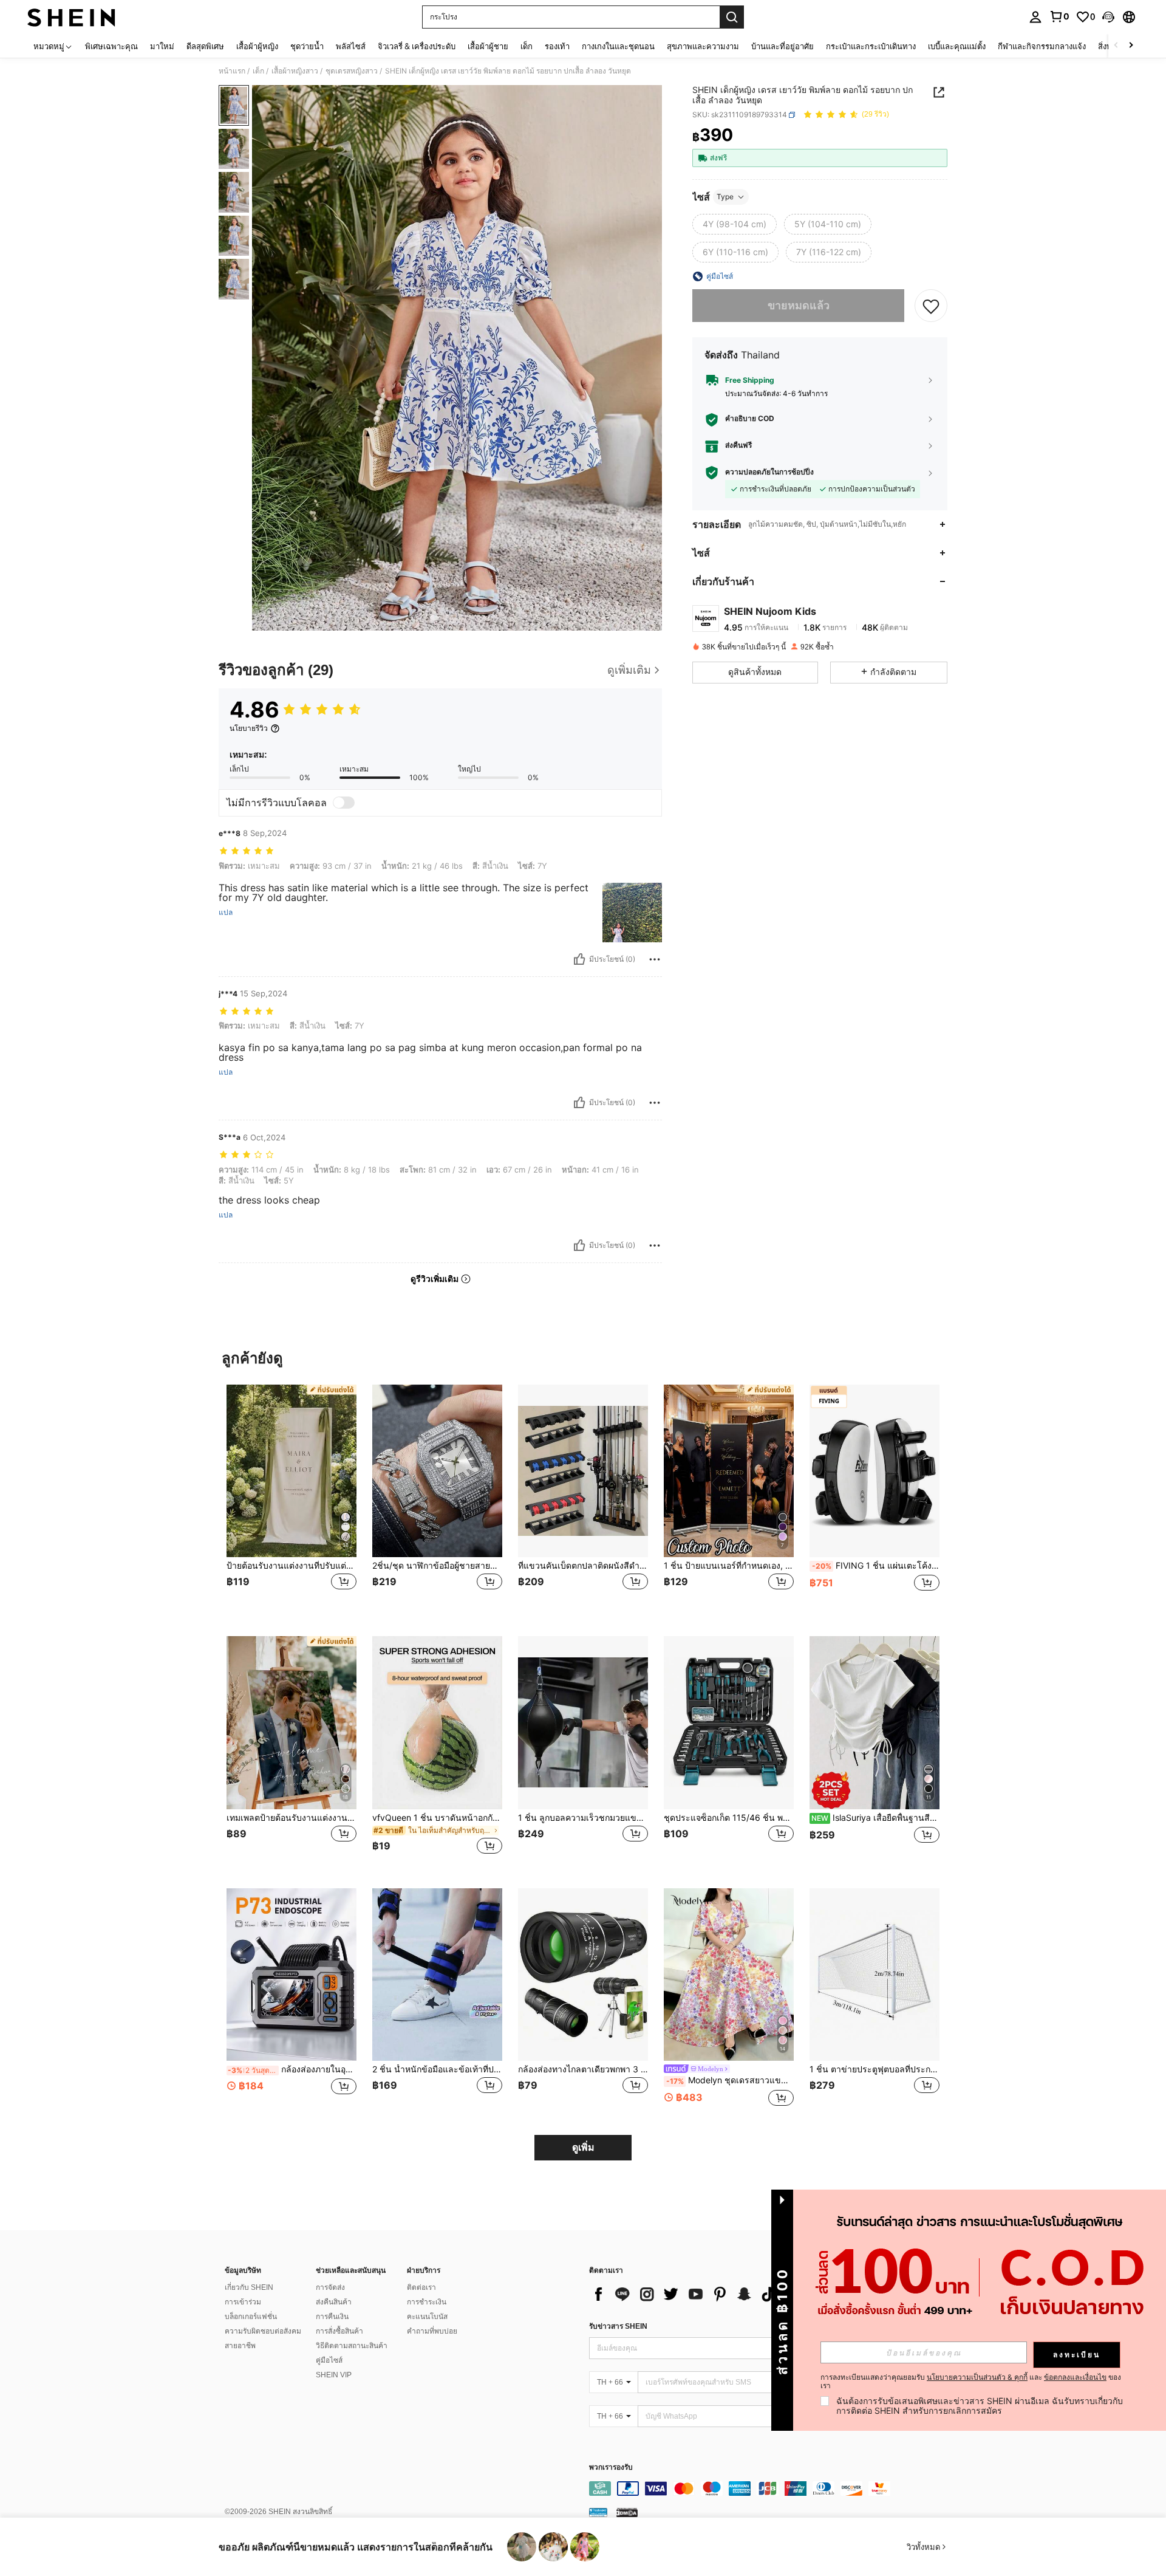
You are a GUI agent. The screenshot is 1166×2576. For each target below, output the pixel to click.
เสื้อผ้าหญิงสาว (295, 71)
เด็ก (258, 71)
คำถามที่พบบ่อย (432, 2331)
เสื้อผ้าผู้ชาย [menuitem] (488, 46)
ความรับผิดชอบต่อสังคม (263, 2331)
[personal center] (1035, 17)
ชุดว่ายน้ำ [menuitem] (307, 46)
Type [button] (725, 197)
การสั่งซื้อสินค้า (339, 2331)
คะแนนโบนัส (427, 2317)
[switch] (344, 803)
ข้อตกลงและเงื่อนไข (1075, 2377)
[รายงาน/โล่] (655, 959)
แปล (226, 913)
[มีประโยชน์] (579, 959)
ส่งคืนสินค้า (334, 2302)
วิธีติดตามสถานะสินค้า (352, 2346)
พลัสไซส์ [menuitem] (351, 46)
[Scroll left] (1116, 46)
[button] (1108, 17)
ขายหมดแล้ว (799, 305)
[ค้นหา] (732, 17)
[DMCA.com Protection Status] (627, 2512)
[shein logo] (71, 17)
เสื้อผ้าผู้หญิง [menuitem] (257, 46)
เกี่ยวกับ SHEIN (249, 2287)
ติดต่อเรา (421, 2287)
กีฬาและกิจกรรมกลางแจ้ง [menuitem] (1042, 46)
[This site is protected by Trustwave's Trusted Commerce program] (598, 2512)
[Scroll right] (1131, 46)
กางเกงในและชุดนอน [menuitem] (618, 46)
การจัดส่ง (330, 2287)
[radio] (735, 224)
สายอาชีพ (240, 2346)
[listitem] (291, 1501)
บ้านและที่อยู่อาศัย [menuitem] (782, 46)
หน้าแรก (232, 71)
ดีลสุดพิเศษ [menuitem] (205, 46)
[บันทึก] (931, 306)
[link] (1059, 16)
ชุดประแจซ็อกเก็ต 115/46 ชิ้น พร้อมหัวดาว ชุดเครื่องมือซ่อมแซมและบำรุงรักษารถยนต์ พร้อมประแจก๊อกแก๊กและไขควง (729, 1818)
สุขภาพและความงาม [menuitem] (703, 46)
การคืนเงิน (332, 2317)
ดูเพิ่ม (583, 2147)
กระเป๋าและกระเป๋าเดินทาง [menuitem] (871, 46)
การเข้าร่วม (243, 2302)
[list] (686, 2294)
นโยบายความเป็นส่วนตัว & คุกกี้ (977, 2377)
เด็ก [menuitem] (527, 46)
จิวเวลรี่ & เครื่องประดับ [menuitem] (417, 46)
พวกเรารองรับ (611, 2468)
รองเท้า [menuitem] (557, 46)
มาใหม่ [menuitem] (162, 46)
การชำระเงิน (427, 2302)
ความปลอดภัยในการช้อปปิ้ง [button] (769, 472)
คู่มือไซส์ (329, 2360)
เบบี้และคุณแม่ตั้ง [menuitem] (957, 46)
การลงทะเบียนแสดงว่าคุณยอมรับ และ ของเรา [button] (971, 2382)
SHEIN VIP (334, 2375)
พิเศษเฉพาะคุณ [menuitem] (111, 46)
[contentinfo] (771, 2489)
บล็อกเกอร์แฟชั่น (251, 2317)
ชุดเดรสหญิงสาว (352, 71)
